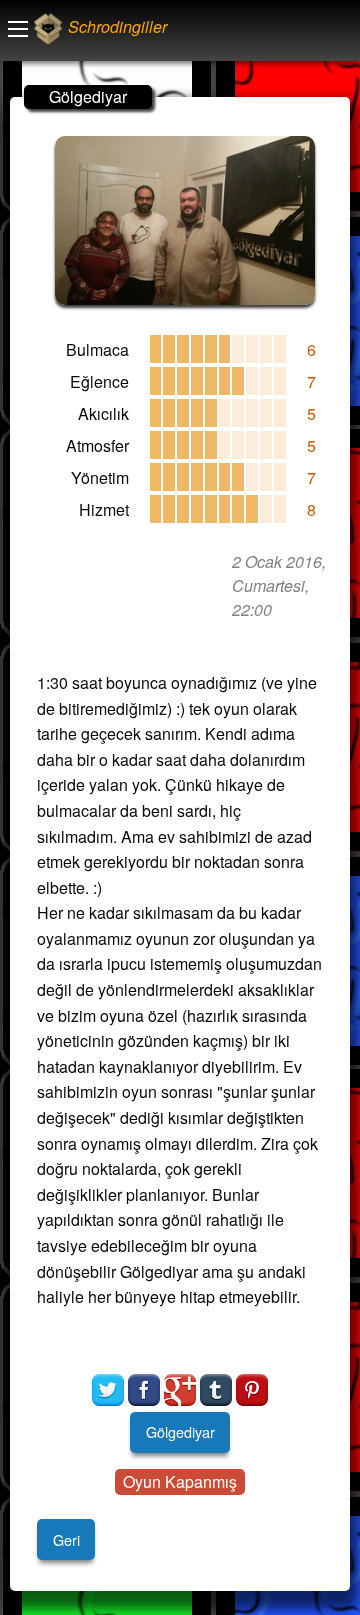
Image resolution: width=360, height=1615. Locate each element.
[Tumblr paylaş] (216, 1390)
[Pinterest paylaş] (252, 1390)
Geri (66, 1539)
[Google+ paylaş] (180, 1390)
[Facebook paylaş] (144, 1390)
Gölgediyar (180, 1431)
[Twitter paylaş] (108, 1390)
